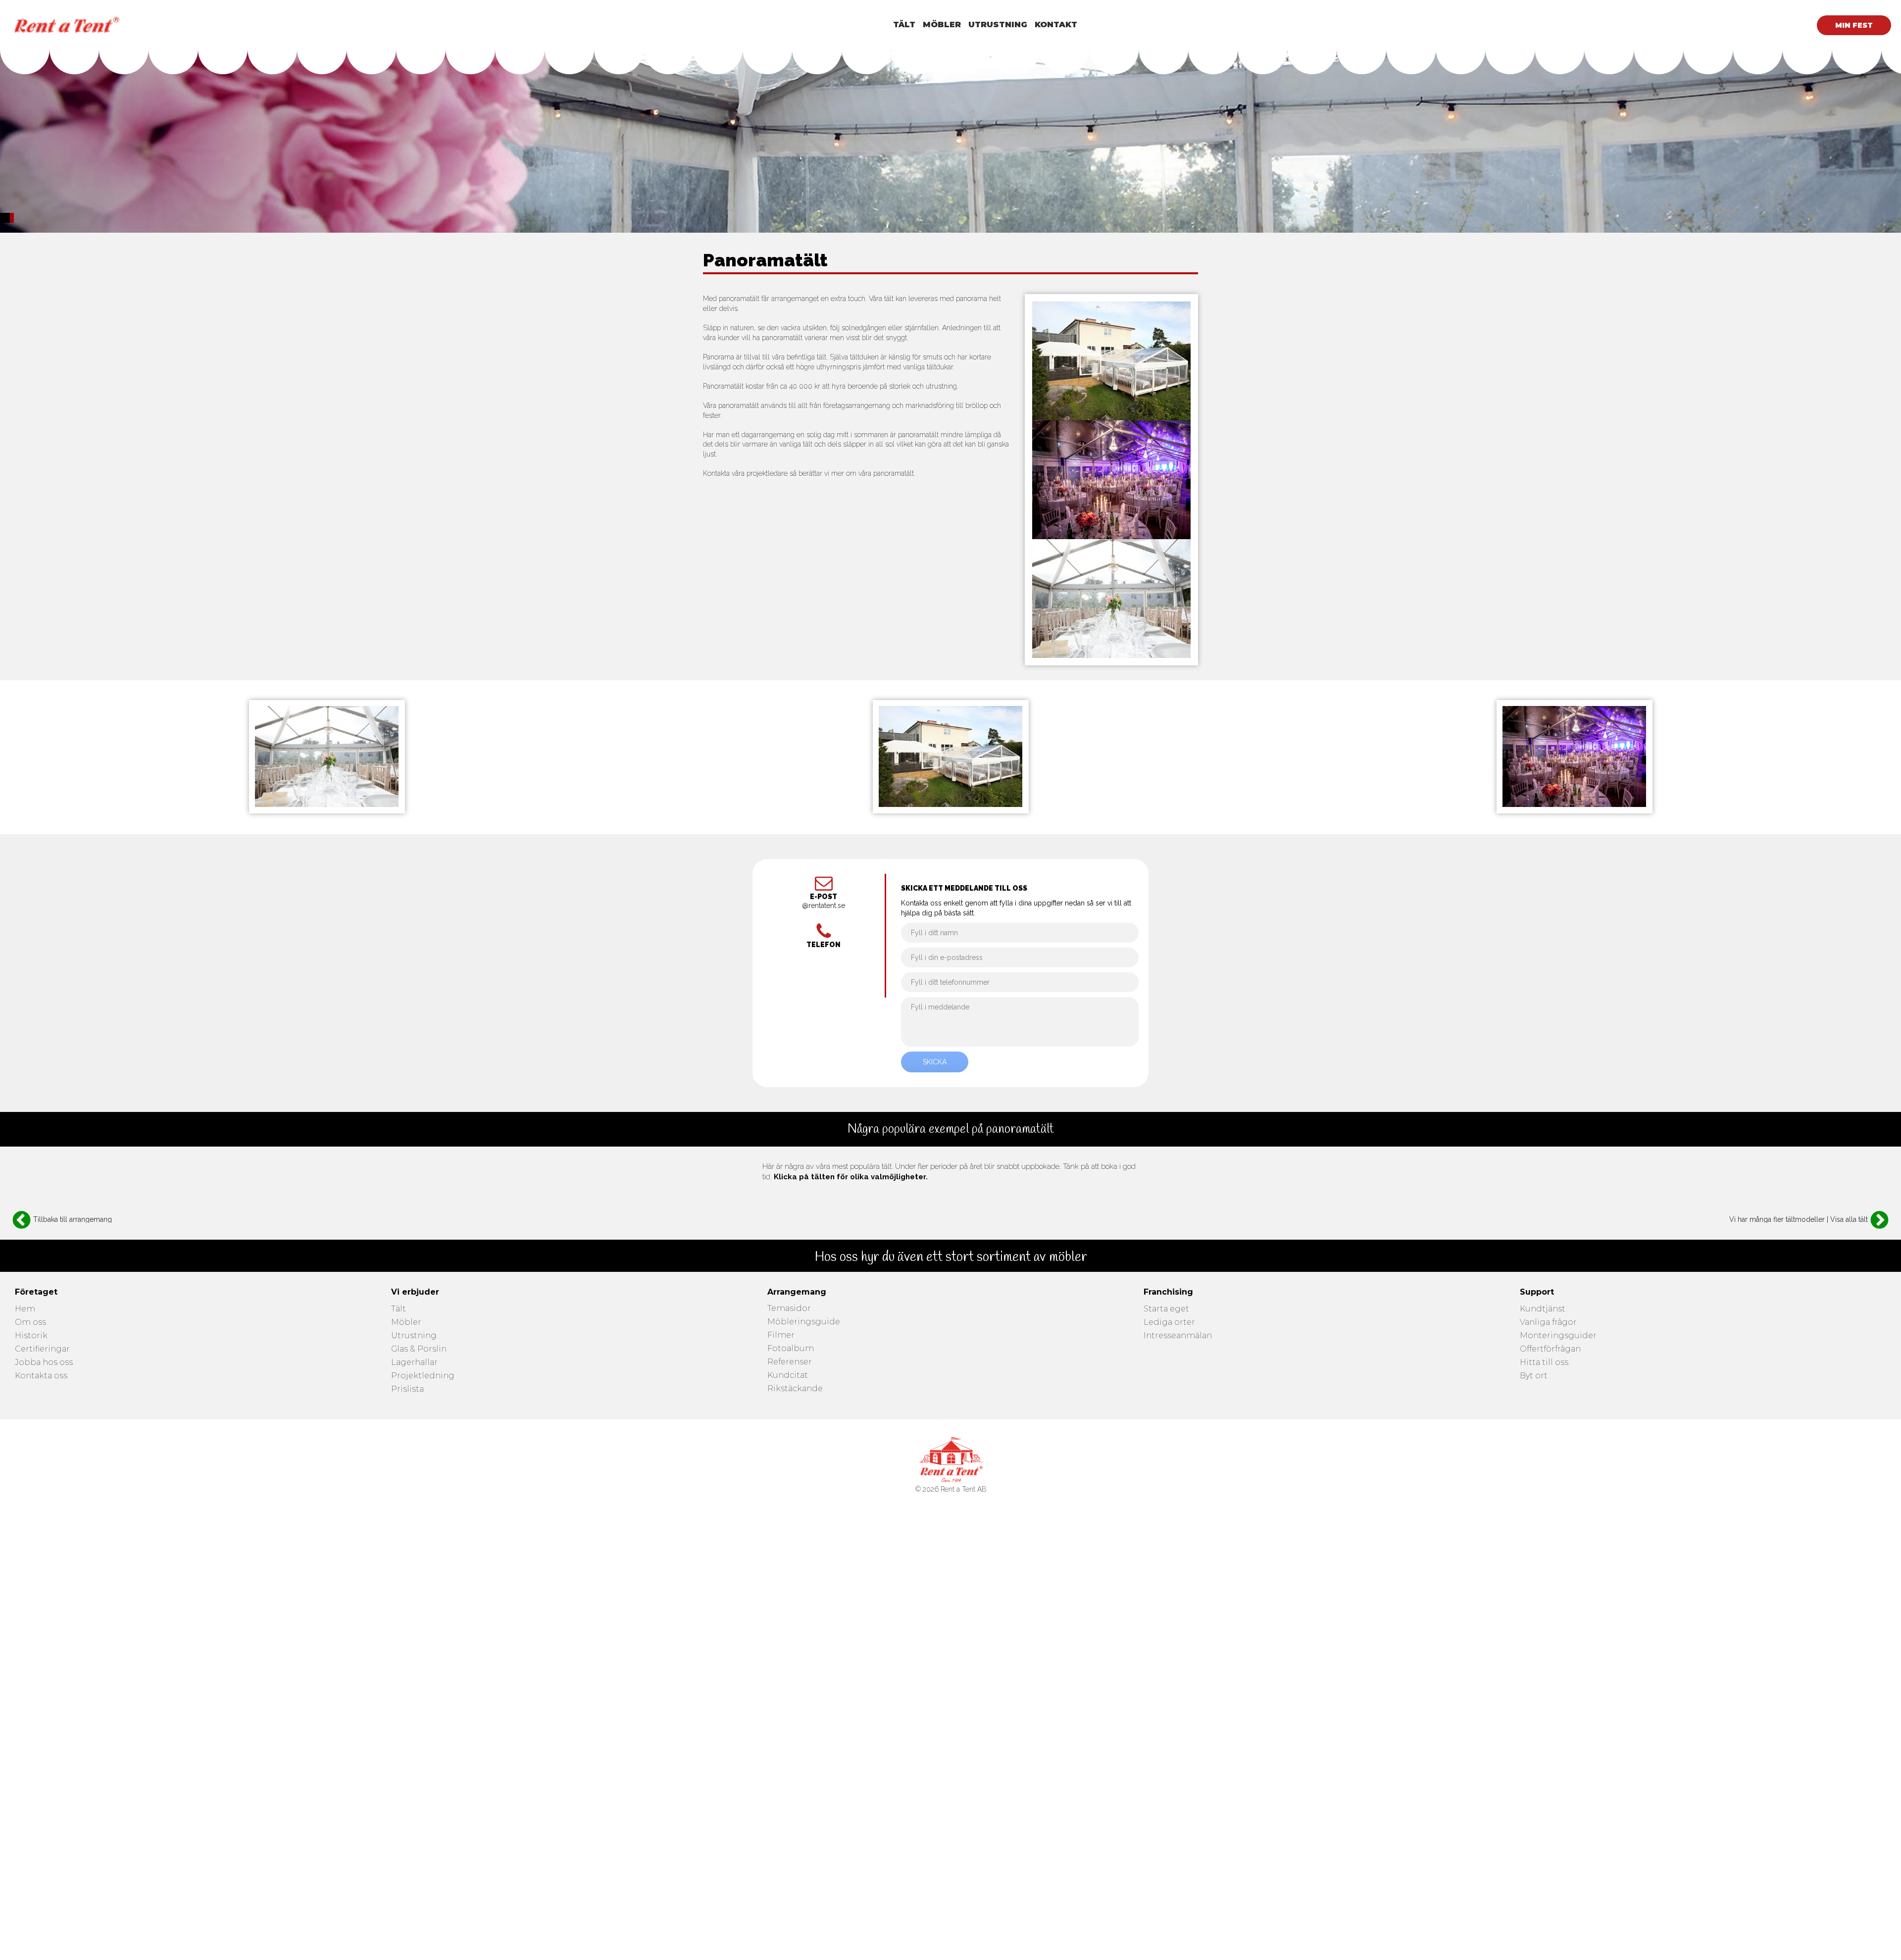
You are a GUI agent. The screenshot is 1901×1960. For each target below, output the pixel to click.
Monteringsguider (1558, 1336)
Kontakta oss (41, 1376)
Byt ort (1534, 1376)
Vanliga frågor (1548, 1323)
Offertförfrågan (1550, 1349)
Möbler (406, 1323)
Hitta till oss (1544, 1363)
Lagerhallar (414, 1363)
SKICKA (935, 1062)
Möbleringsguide (804, 1322)
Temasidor (789, 1309)
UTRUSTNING (998, 25)
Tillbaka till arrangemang (73, 1219)
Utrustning (414, 1336)
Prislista (407, 1389)
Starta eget (1166, 1309)
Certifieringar (42, 1349)
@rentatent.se (824, 906)
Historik (31, 1336)
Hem (25, 1309)
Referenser (790, 1362)
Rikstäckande (795, 1389)
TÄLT (904, 25)
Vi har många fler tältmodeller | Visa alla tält (1799, 1219)
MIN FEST (1854, 25)
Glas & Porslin (419, 1349)
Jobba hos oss (44, 1363)
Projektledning (423, 1376)
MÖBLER (942, 25)
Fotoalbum (791, 1349)
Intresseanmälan (1178, 1336)
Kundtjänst (1543, 1309)
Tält (399, 1309)
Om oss (30, 1323)
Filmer (781, 1335)
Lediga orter (1169, 1323)
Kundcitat (788, 1376)
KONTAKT (1056, 25)
